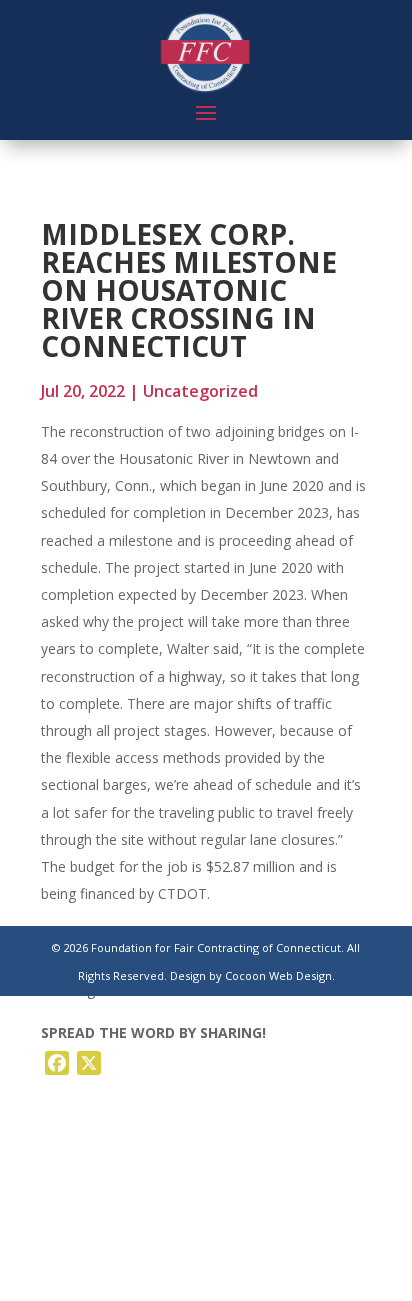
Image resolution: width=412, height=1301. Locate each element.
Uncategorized (200, 391)
